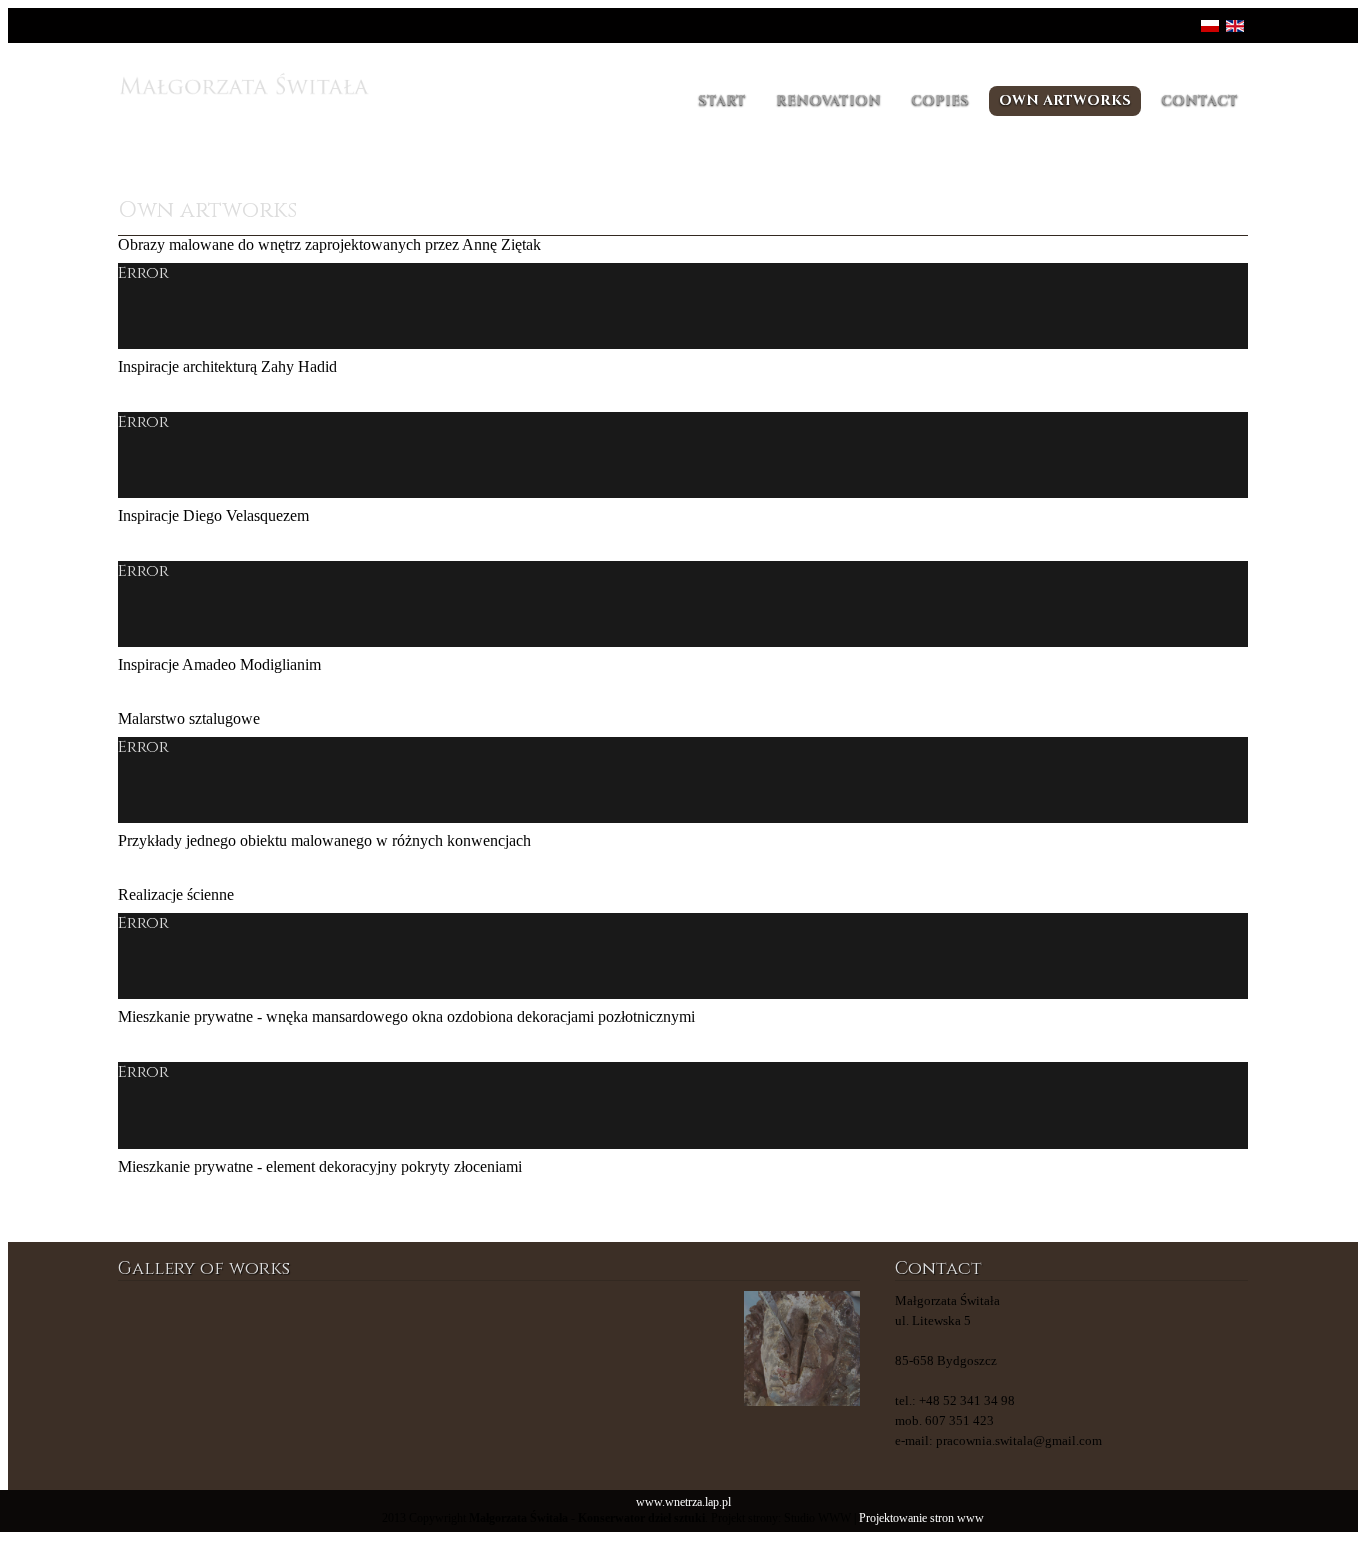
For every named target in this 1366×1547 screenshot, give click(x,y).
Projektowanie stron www (921, 1518)
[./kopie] (551, 1348)
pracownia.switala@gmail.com (1019, 1440)
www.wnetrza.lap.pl (683, 1502)
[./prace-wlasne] (300, 1348)
